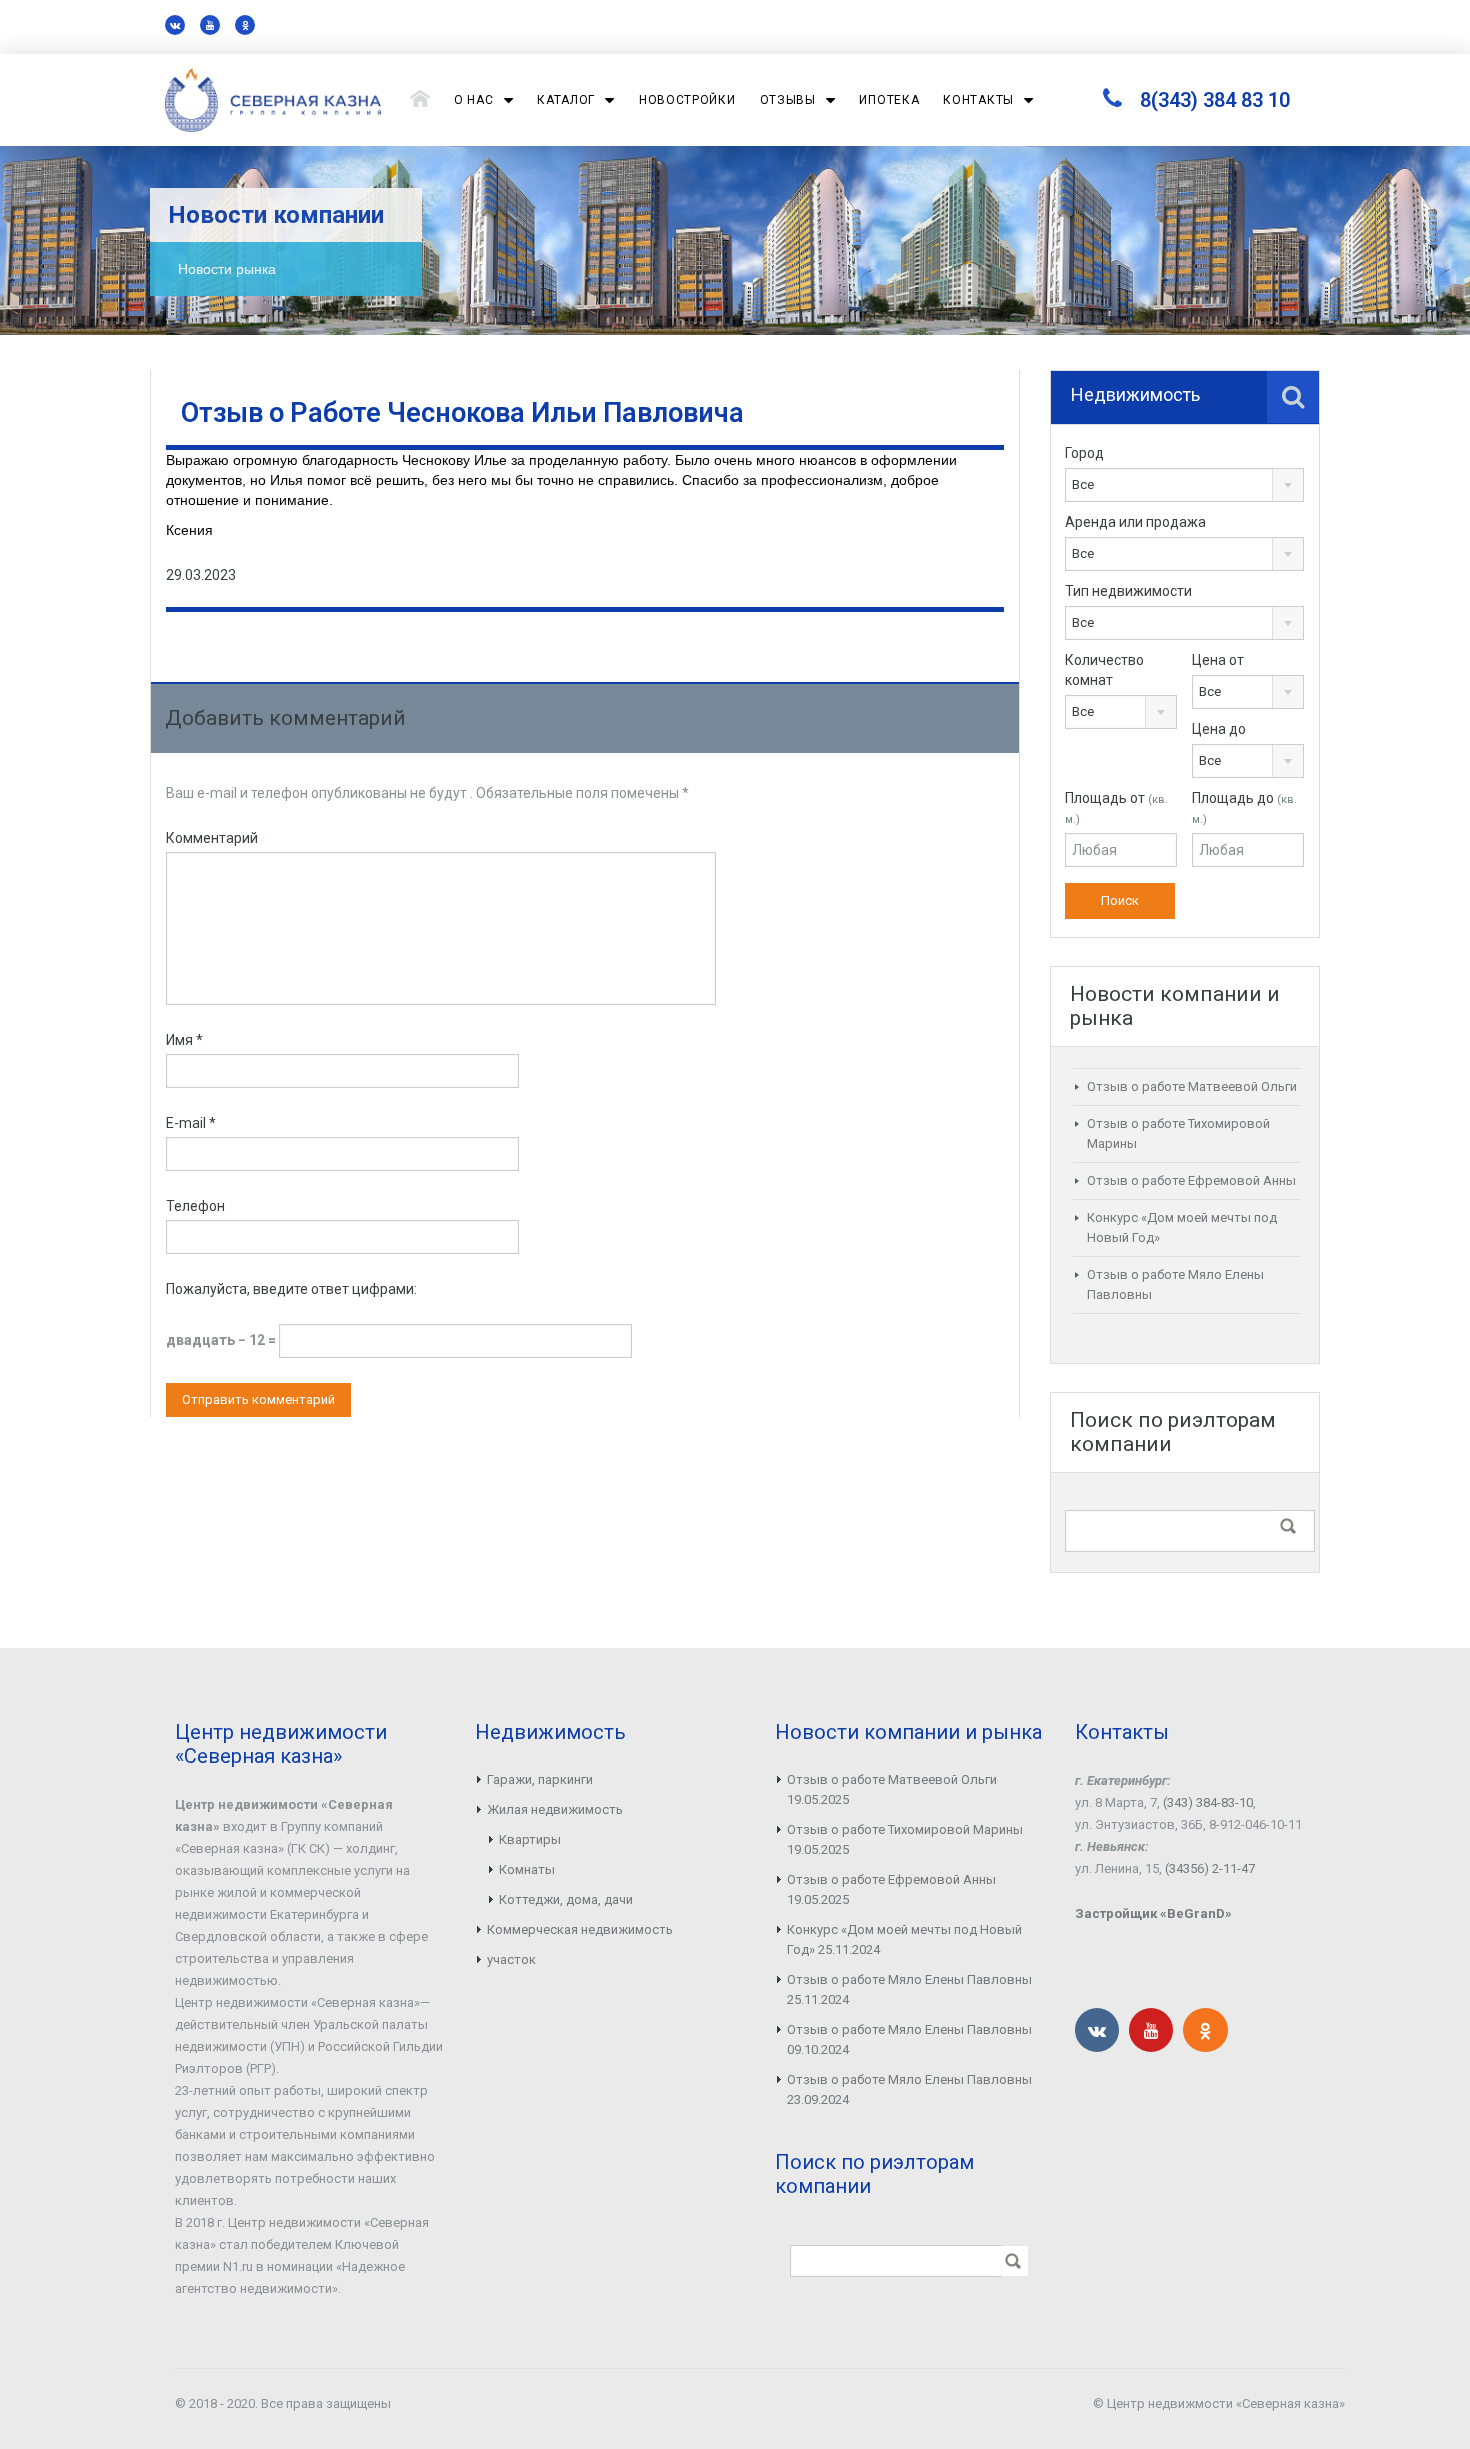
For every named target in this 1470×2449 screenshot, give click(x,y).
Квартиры (530, 1839)
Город (1084, 453)
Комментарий (212, 838)
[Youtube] (210, 25)
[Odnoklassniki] (245, 25)
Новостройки (687, 100)
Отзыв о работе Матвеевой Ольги (1192, 1086)
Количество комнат (1104, 670)
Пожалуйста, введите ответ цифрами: (291, 1289)
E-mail (191, 1123)
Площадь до (1244, 808)
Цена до (1219, 729)
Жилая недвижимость (555, 1809)
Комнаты (527, 1869)
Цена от (1218, 660)
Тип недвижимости (1128, 591)
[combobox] (1184, 485)
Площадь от (1116, 808)
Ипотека (889, 100)
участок (511, 1959)
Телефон (195, 1206)
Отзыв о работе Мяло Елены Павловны (909, 1979)
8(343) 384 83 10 (1215, 100)
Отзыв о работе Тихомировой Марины (905, 1829)
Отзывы (788, 100)
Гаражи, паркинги (540, 1779)
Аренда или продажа (1135, 522)
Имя (184, 1040)
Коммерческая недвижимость (580, 1929)
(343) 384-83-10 (1208, 1802)
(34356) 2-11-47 (1210, 1868)
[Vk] (175, 25)
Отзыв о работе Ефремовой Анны (1191, 1180)
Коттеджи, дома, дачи (566, 1899)
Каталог (566, 100)
